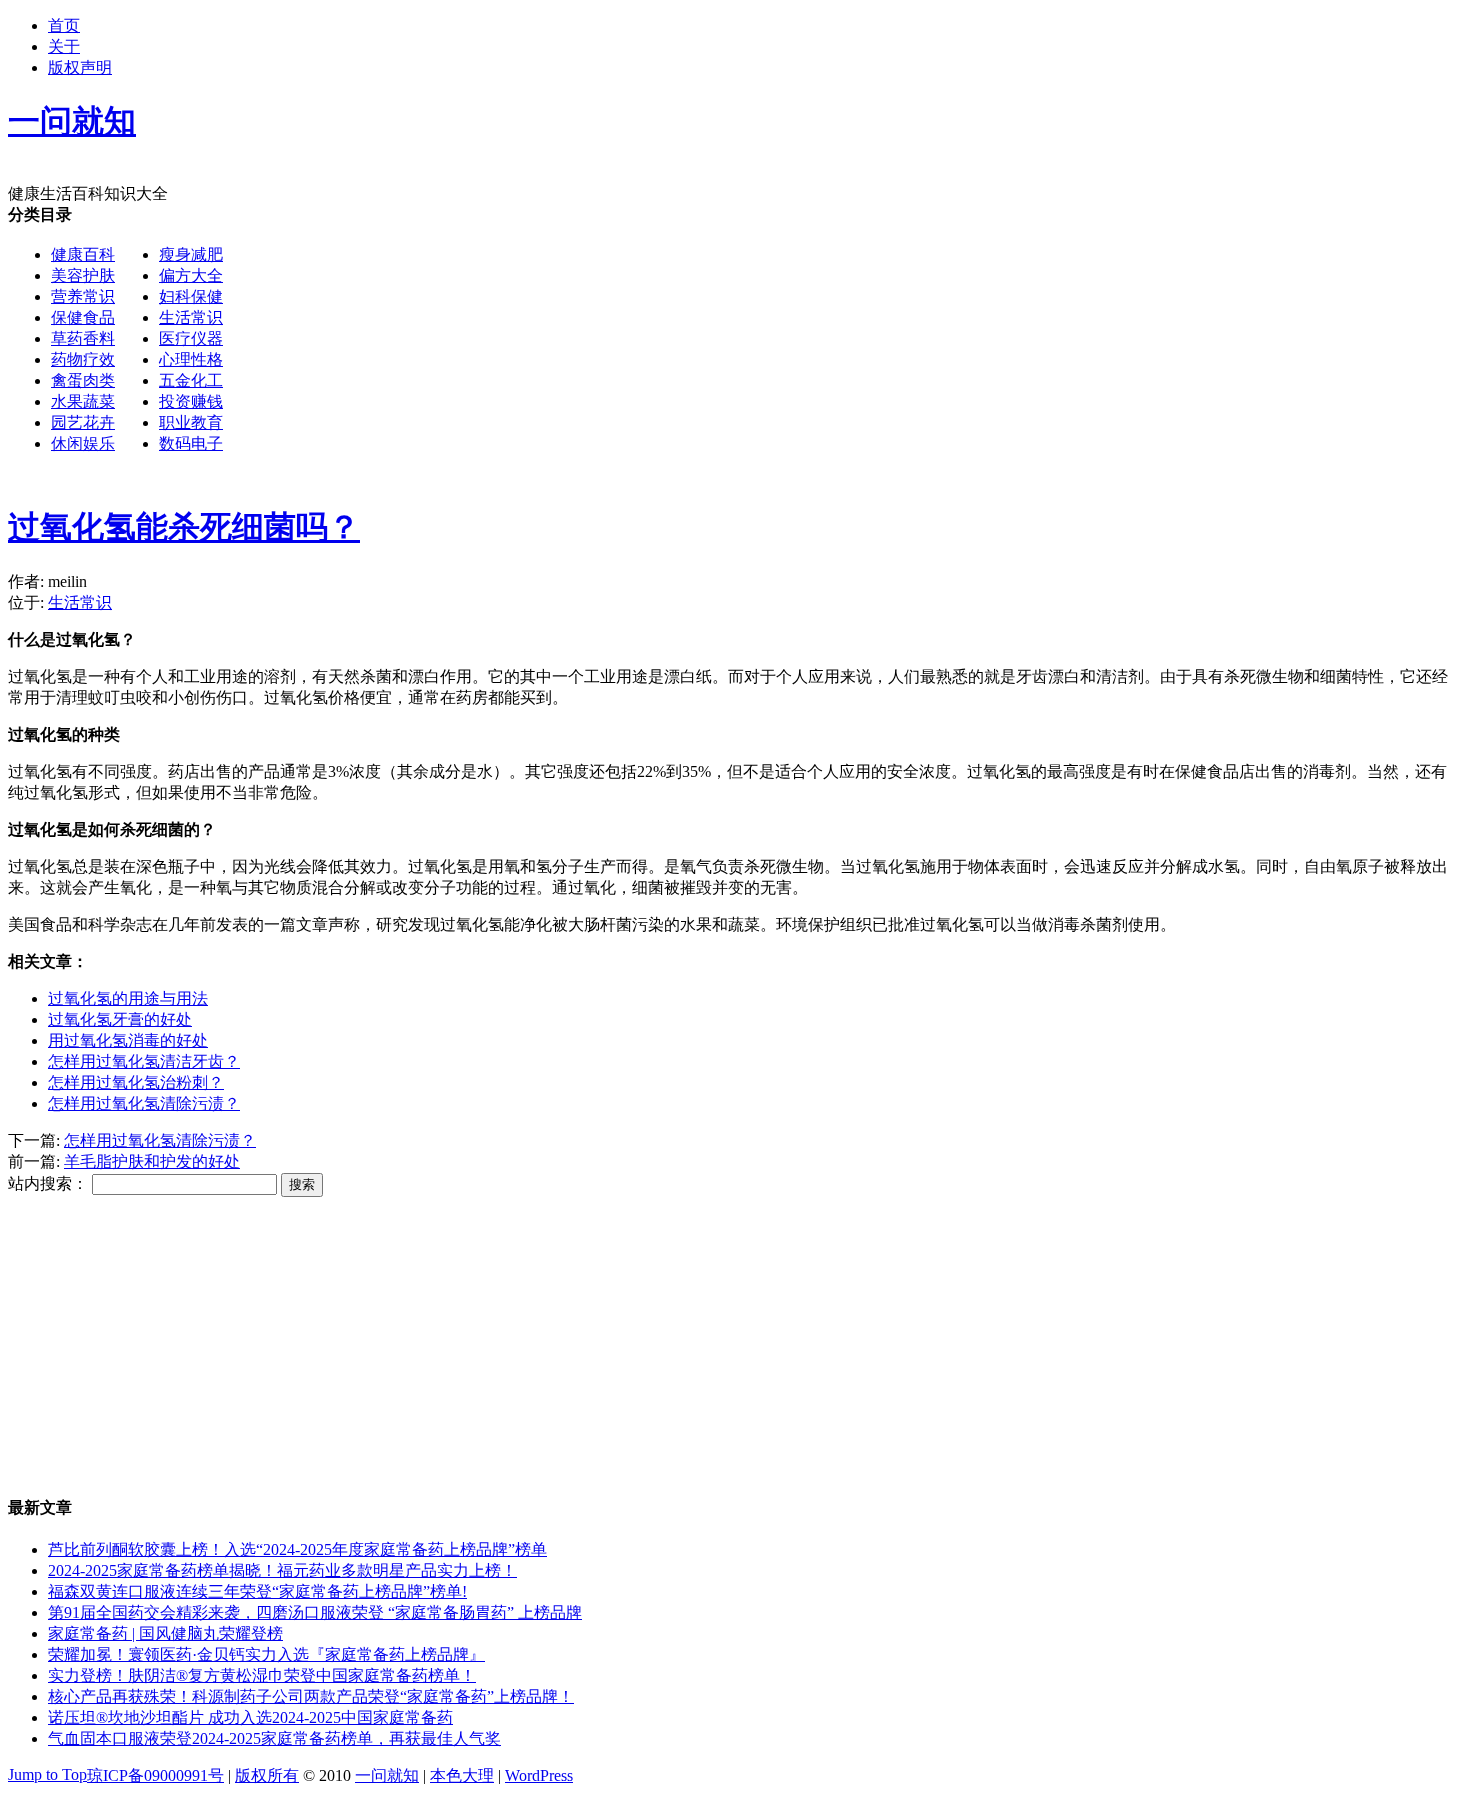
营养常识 (83, 296)
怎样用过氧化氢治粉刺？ (136, 1082)
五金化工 (191, 380)
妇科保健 (191, 296)
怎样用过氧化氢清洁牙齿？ (144, 1061)
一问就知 (387, 1775)
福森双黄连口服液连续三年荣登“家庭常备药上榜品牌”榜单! (257, 1591)
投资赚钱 (191, 401)
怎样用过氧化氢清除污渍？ (144, 1103)
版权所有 (267, 1775)
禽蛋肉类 (83, 380)
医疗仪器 (191, 338)
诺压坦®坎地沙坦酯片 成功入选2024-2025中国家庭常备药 (250, 1717)
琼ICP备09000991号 (155, 1775)
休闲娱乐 (83, 443)
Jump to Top (47, 1774)
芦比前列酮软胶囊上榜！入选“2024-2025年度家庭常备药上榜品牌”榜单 (297, 1549)
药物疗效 (83, 359)
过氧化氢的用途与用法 (128, 998)
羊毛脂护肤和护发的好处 (152, 1161)
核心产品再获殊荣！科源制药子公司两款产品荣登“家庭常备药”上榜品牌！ (311, 1696)
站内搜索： (48, 1183)
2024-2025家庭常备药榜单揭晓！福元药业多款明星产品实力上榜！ (282, 1570)
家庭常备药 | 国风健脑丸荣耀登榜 (165, 1633)
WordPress (539, 1775)
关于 (64, 46)
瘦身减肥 (191, 254)
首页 (64, 25)
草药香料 (83, 338)
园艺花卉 (83, 422)
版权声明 (80, 67)
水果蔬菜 (83, 401)
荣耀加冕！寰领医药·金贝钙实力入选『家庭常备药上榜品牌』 (266, 1654)
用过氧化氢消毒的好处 (128, 1040)
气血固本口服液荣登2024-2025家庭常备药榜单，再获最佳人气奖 (274, 1738)
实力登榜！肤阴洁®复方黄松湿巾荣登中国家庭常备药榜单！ (262, 1675)
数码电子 (191, 443)
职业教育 (191, 422)
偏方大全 (191, 275)
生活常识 (191, 317)
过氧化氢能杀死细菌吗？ (184, 527)
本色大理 (462, 1775)
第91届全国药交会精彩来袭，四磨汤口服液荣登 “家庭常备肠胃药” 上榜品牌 (315, 1612)
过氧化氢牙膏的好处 (120, 1019)
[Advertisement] (826, 345)
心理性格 (191, 359)
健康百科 (83, 254)
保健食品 (83, 317)
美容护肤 (83, 275)
